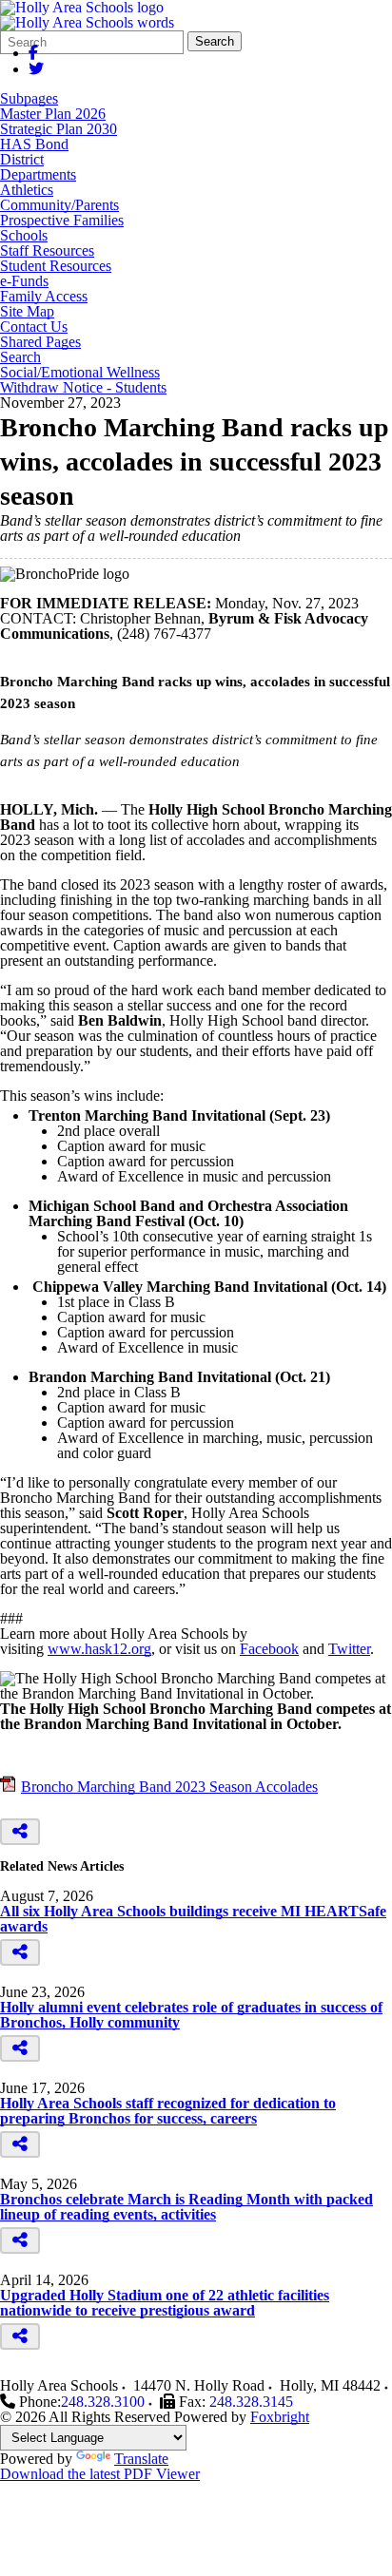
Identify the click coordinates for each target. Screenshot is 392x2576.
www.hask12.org (99, 1649)
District (22, 160)
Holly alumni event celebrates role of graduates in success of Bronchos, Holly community (191, 2015)
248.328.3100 (103, 2402)
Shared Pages (40, 342)
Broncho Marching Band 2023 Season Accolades (169, 1787)
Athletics (27, 190)
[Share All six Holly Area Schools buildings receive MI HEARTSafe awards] (20, 1952)
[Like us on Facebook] (33, 53)
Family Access (44, 297)
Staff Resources (47, 251)
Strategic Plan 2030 (59, 129)
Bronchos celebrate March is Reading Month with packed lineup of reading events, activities (186, 2207)
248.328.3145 (251, 2402)
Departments (38, 175)
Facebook (269, 1649)
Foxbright (280, 2417)
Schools (24, 236)
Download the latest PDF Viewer (100, 2474)
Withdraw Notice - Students (83, 388)
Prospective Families (62, 221)
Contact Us (34, 327)
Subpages (29, 99)
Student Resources (56, 266)
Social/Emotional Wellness (80, 373)
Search (215, 41)
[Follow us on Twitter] (36, 69)
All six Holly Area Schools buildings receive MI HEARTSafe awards (193, 1919)
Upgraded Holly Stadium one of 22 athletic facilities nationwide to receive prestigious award (165, 2303)
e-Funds (24, 281)
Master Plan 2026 (53, 114)
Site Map (27, 312)
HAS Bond (34, 144)
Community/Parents (59, 205)
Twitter (349, 1649)
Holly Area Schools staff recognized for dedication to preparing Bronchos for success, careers (168, 2111)
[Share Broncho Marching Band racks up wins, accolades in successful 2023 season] (20, 1832)
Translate (141, 2459)
